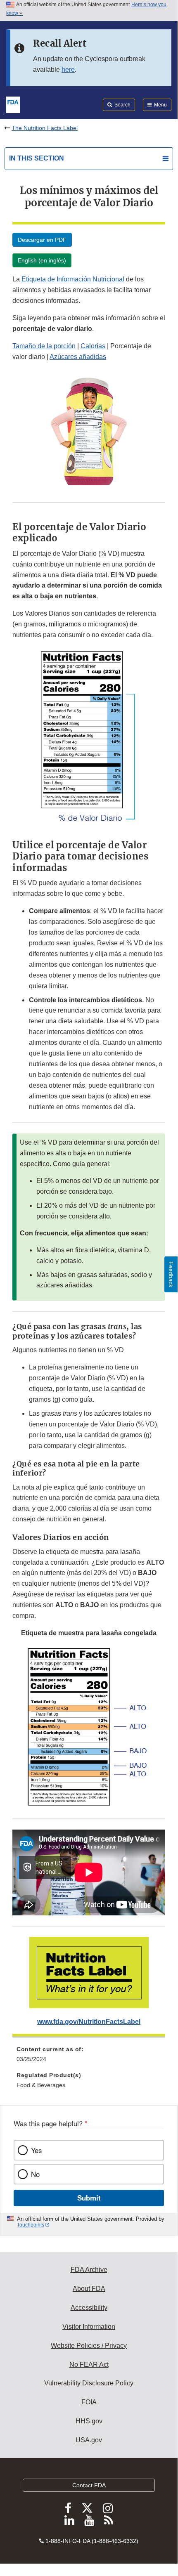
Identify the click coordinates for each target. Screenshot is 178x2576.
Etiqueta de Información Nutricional (73, 279)
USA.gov (89, 2440)
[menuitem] (89, 2057)
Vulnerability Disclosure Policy (89, 2383)
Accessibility (89, 2308)
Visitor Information (89, 2327)
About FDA (89, 2289)
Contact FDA (89, 2485)
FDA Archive (89, 2270)
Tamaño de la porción (44, 346)
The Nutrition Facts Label (45, 128)
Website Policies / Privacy (89, 2346)
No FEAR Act (89, 2365)
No (35, 2174)
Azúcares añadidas (78, 357)
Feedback (171, 1274)
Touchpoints (31, 2225)
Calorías (93, 346)
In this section (37, 158)
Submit (89, 2198)
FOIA (89, 2402)
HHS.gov (89, 2421)
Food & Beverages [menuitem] (41, 2085)
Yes (36, 2150)
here (68, 70)
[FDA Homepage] (13, 104)
